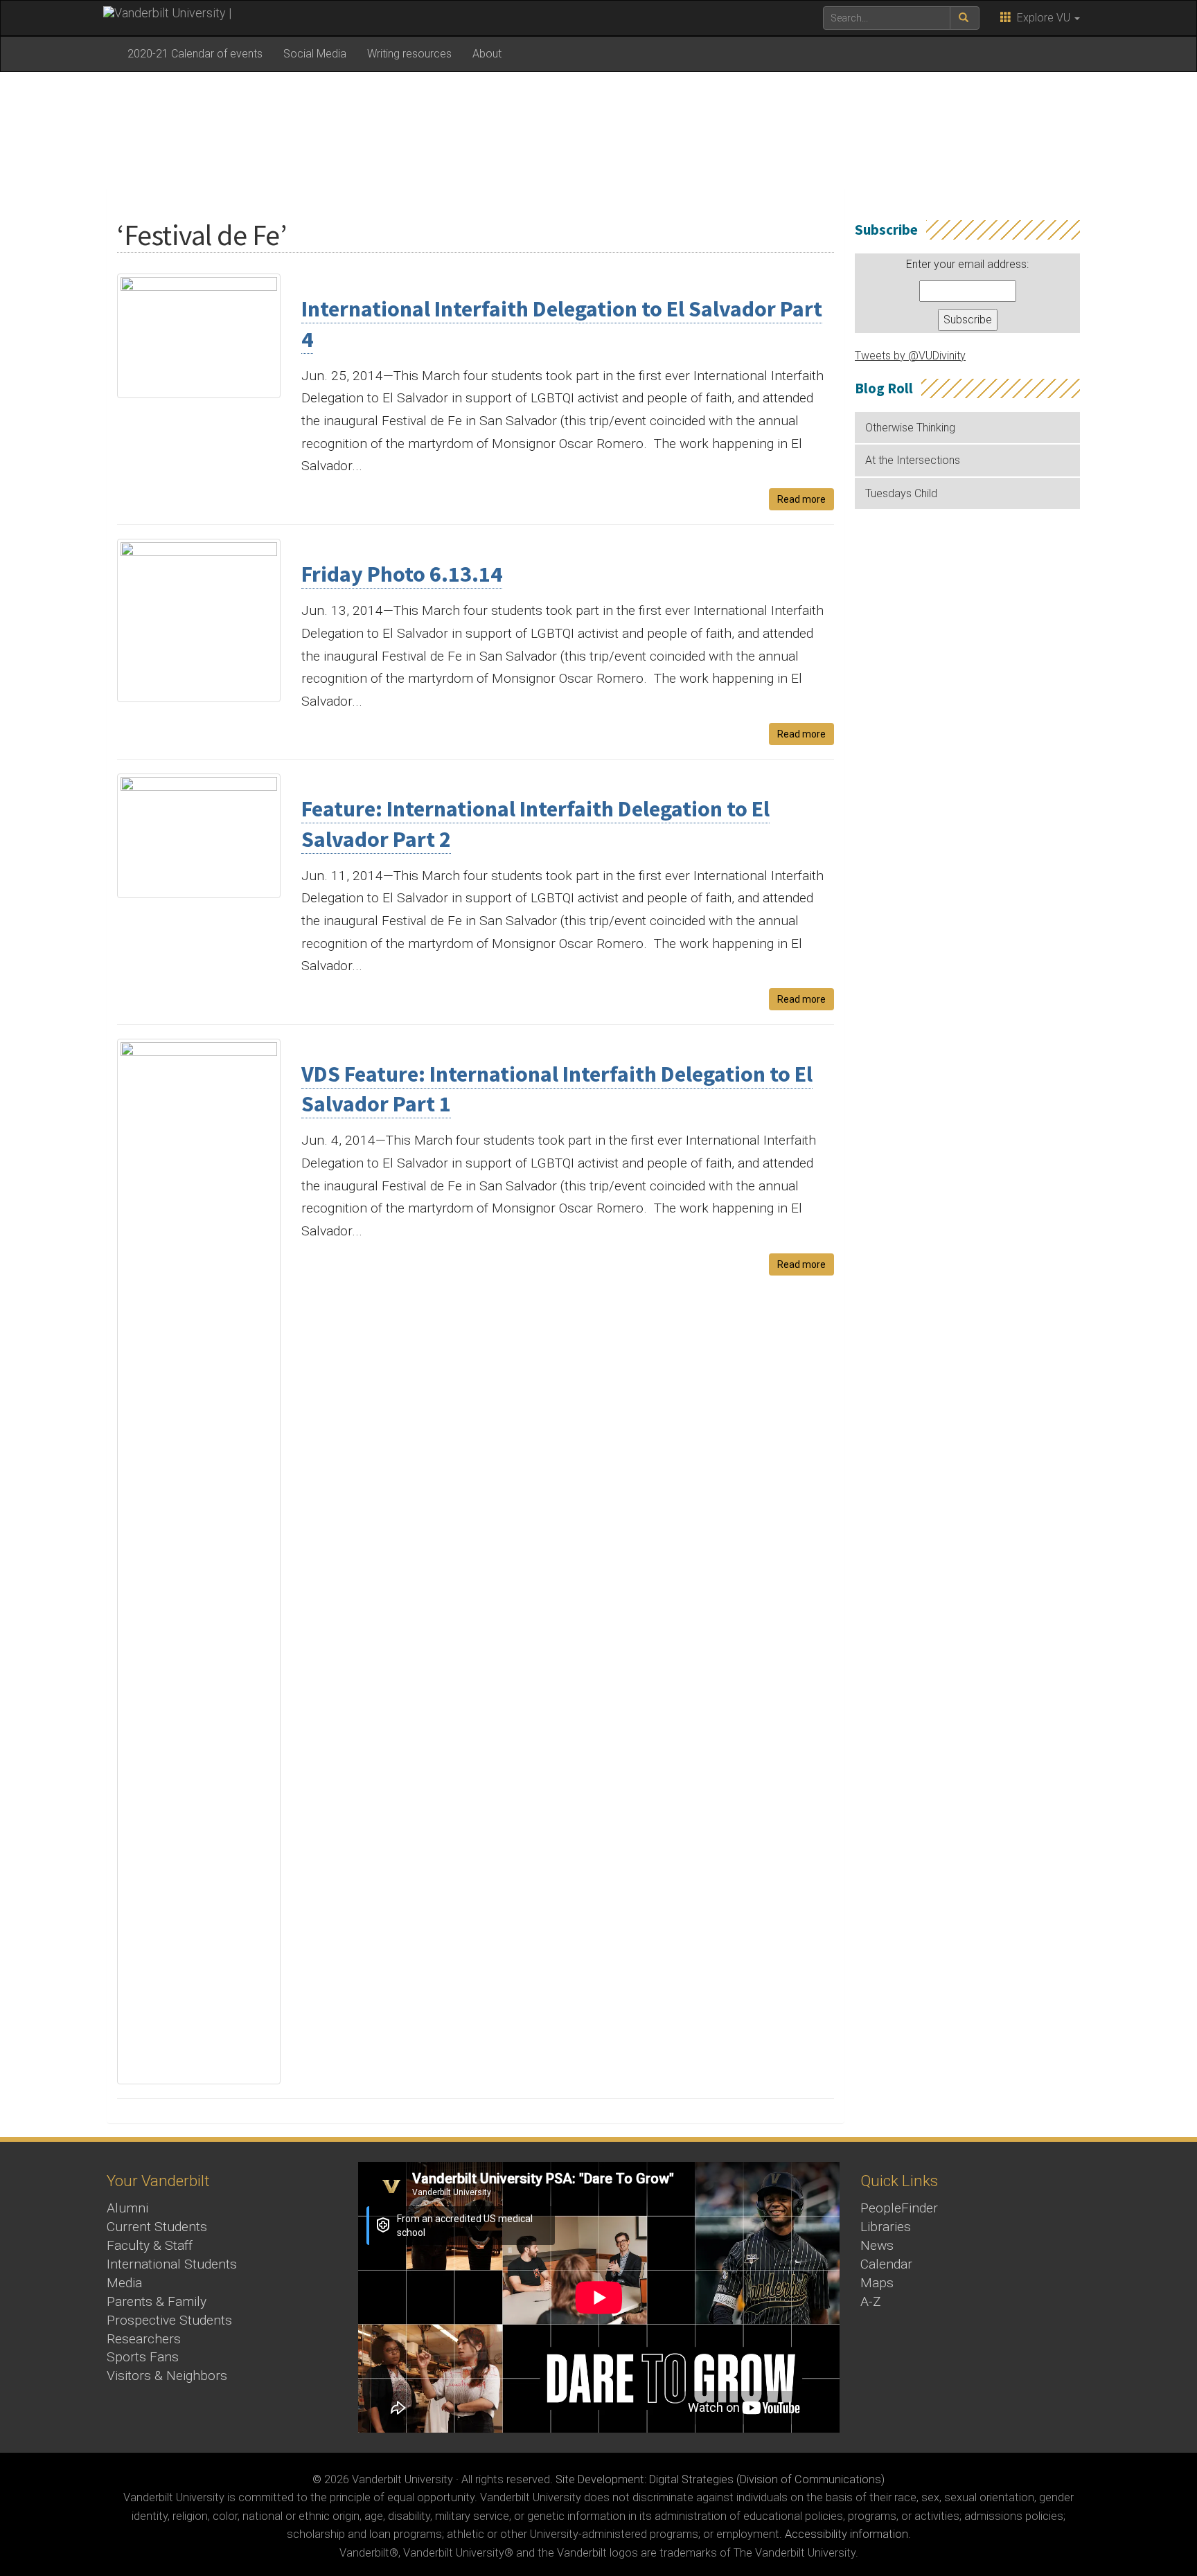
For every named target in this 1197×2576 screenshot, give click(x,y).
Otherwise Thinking (910, 428)
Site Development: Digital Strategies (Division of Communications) (720, 2479)
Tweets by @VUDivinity (910, 356)
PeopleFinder (899, 2208)
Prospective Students (169, 2320)
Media (124, 2283)
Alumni (127, 2208)
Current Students (157, 2227)
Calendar (886, 2264)
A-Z (871, 2301)
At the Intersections (913, 460)
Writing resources (409, 54)
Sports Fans (143, 2357)
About (487, 54)
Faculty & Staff (150, 2245)
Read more (801, 499)
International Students (172, 2264)
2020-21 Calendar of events (195, 54)
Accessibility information (846, 2534)
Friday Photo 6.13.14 (402, 574)
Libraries (886, 2227)
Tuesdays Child (901, 493)
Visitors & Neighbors (167, 2376)
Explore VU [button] (1042, 18)
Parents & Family (157, 2301)
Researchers (144, 2339)
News (877, 2245)
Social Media (315, 54)
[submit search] (965, 18)
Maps (877, 2283)
